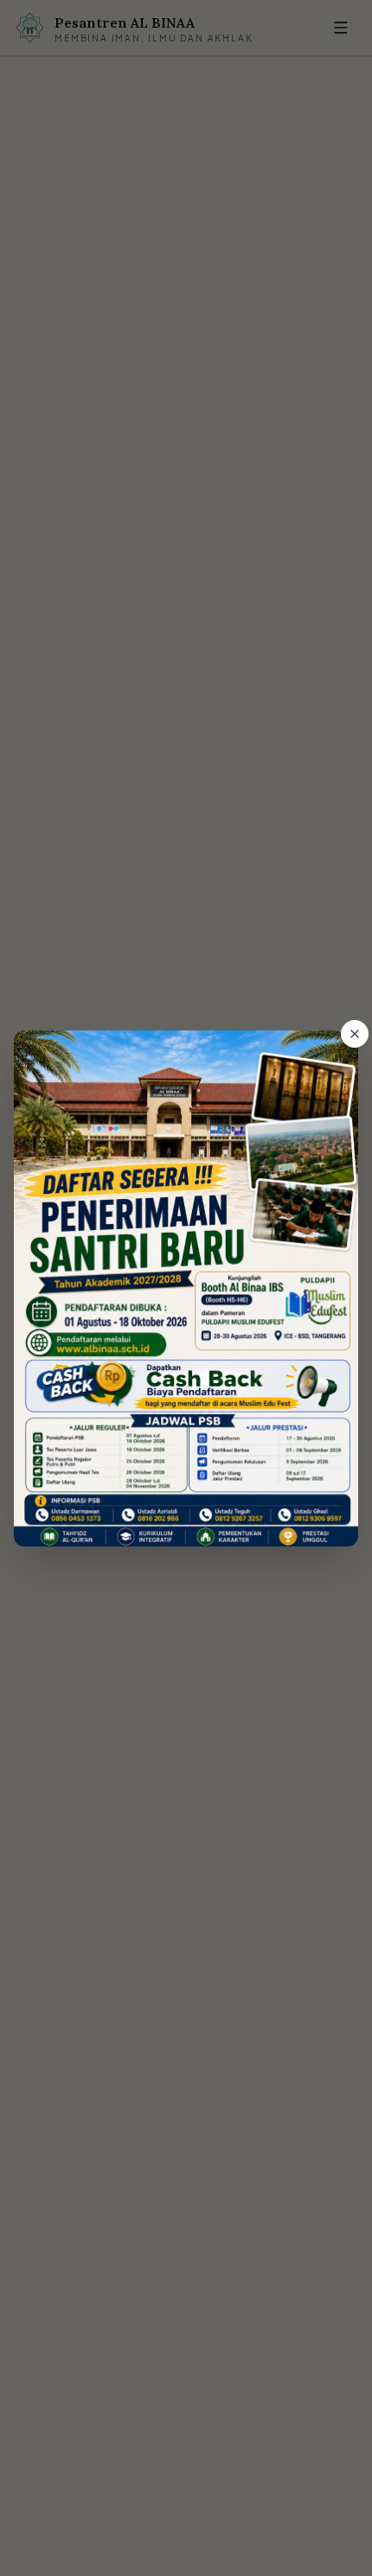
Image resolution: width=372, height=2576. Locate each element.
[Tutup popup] (355, 1034)
